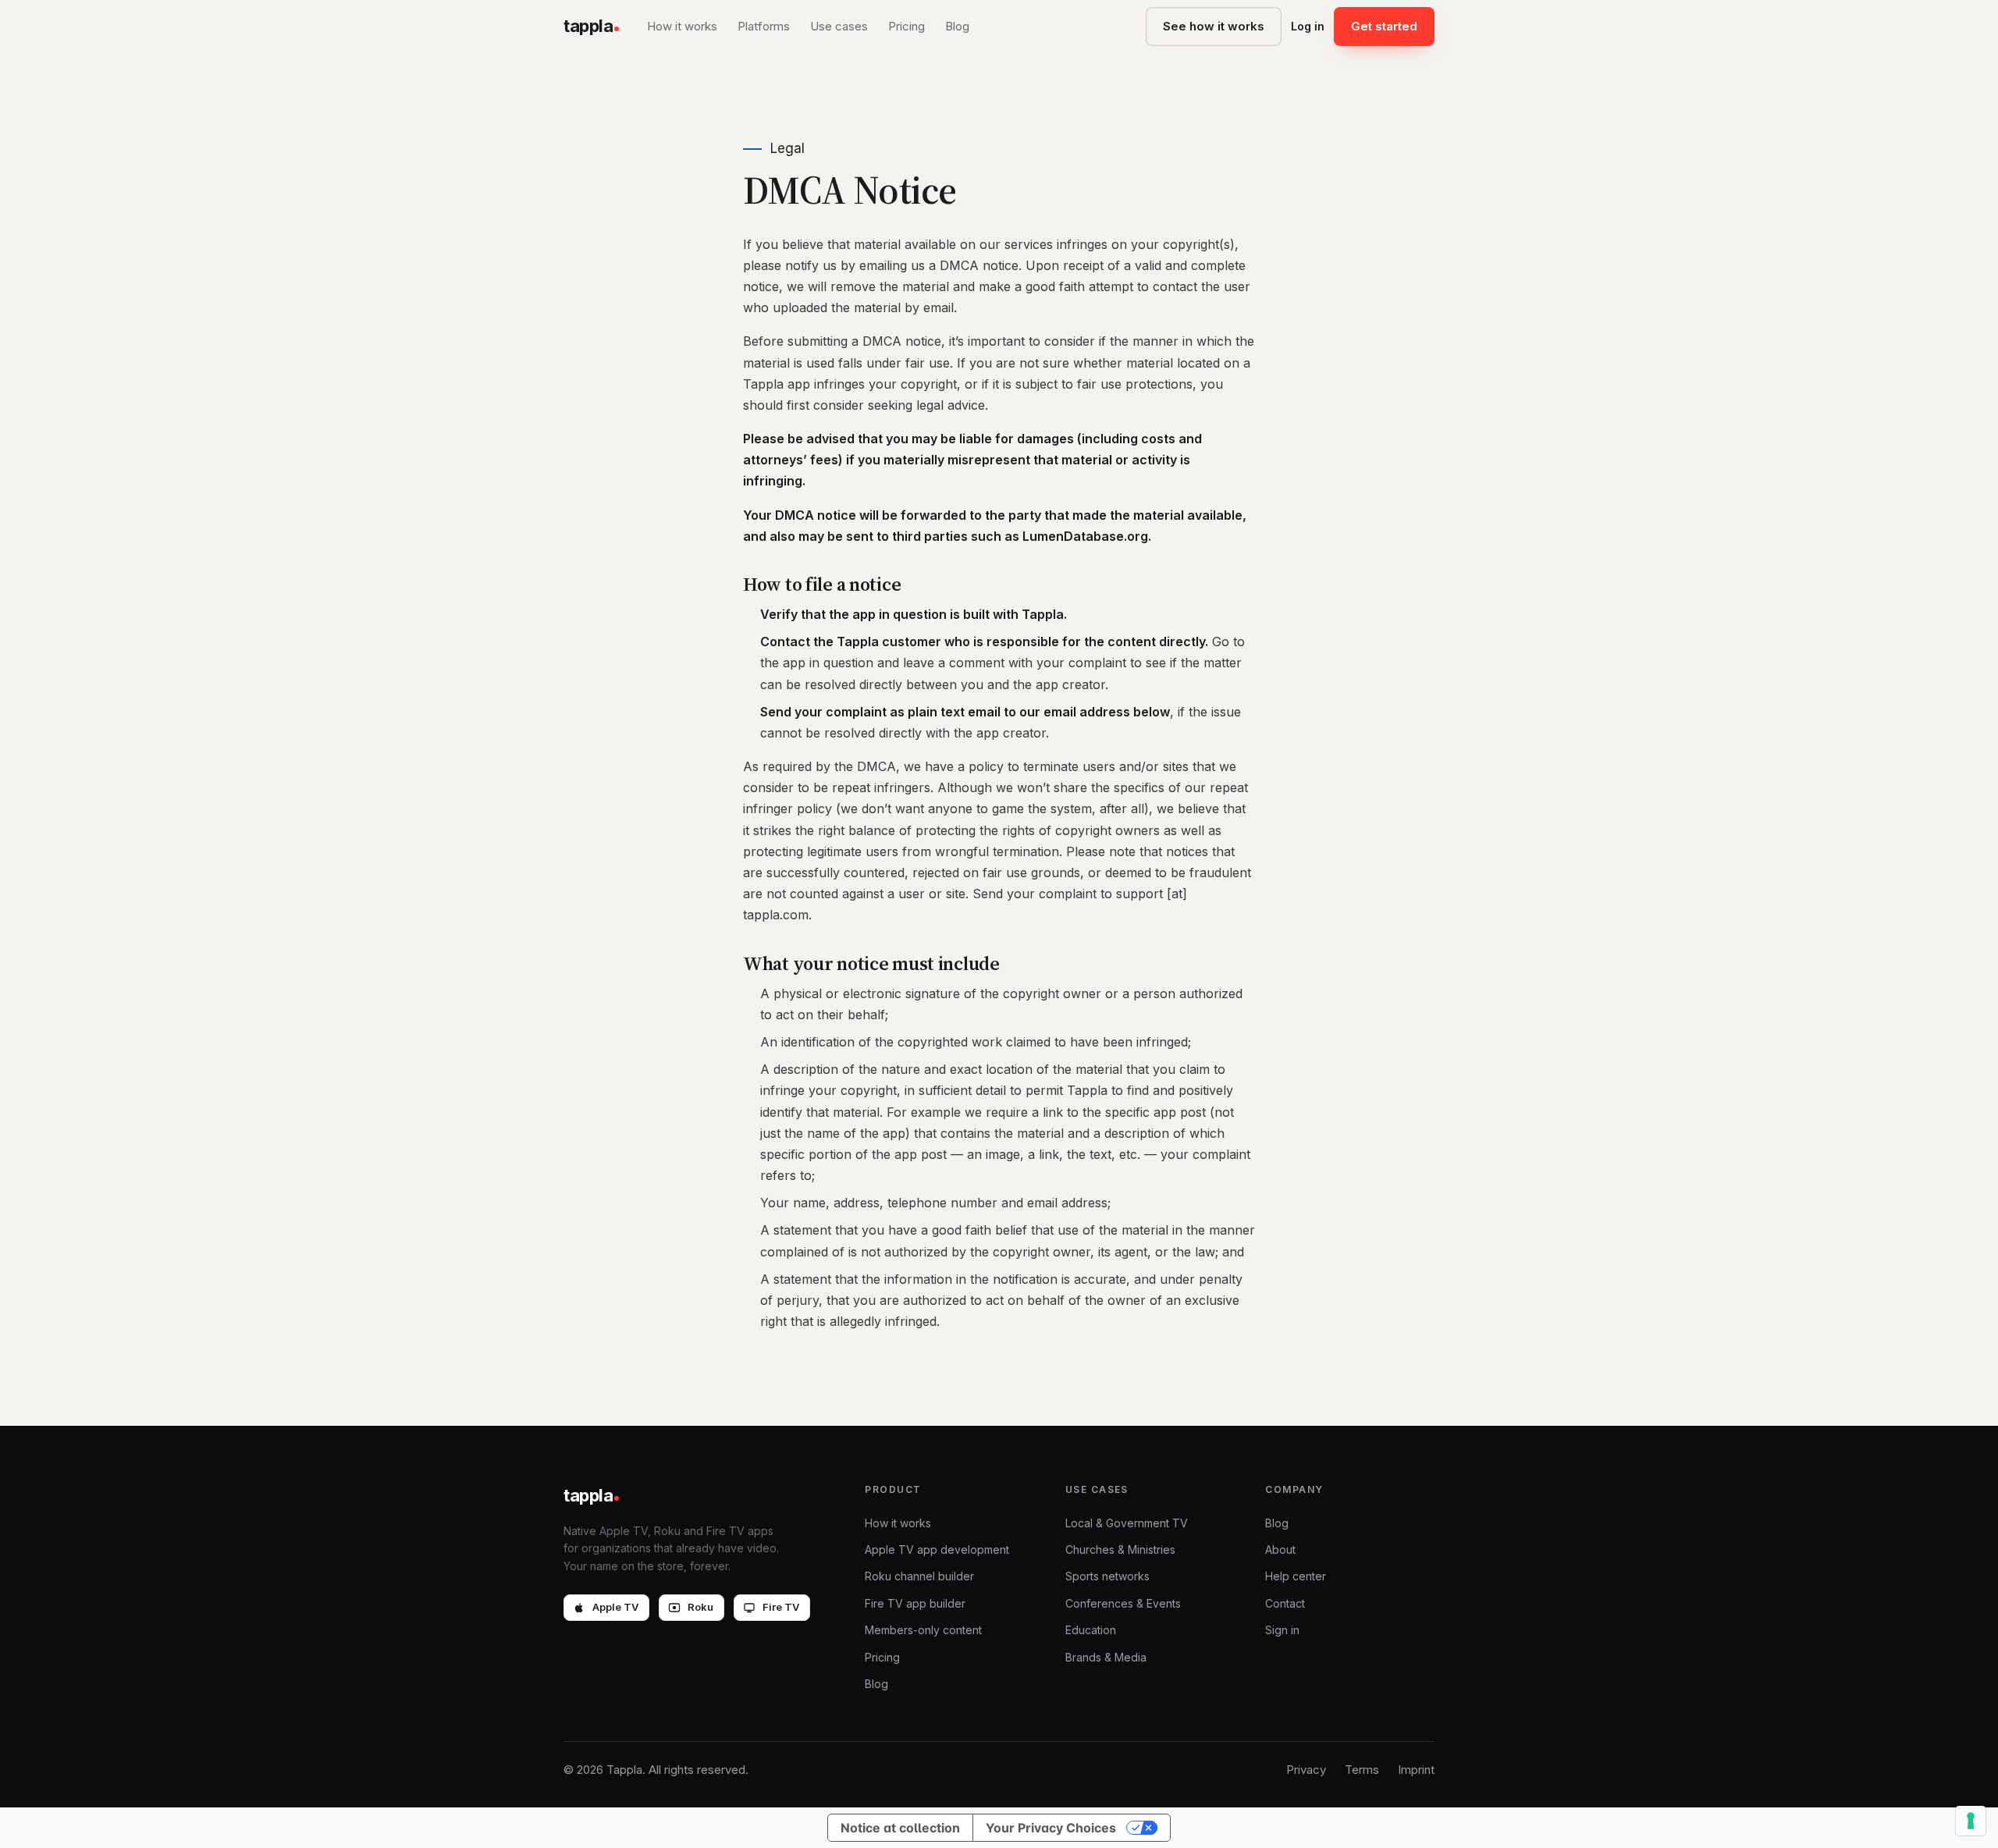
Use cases (839, 26)
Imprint (1416, 1770)
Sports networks (1107, 1576)
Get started (1384, 26)
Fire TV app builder (915, 1603)
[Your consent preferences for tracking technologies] (1971, 1821)
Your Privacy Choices (1051, 1828)
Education (1091, 1630)
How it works (682, 26)
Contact (1285, 1603)
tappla (588, 26)
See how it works (1214, 26)
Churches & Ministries (1120, 1549)
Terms (1362, 1770)
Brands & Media (1106, 1657)
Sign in (1282, 1630)
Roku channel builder (919, 1576)
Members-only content (923, 1630)
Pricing (907, 26)
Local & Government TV (1127, 1523)
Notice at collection (900, 1828)
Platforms (764, 26)
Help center (1296, 1576)
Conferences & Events (1123, 1603)
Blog (957, 26)
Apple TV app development (937, 1549)
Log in (1308, 26)
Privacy (1306, 1770)
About (1280, 1549)
